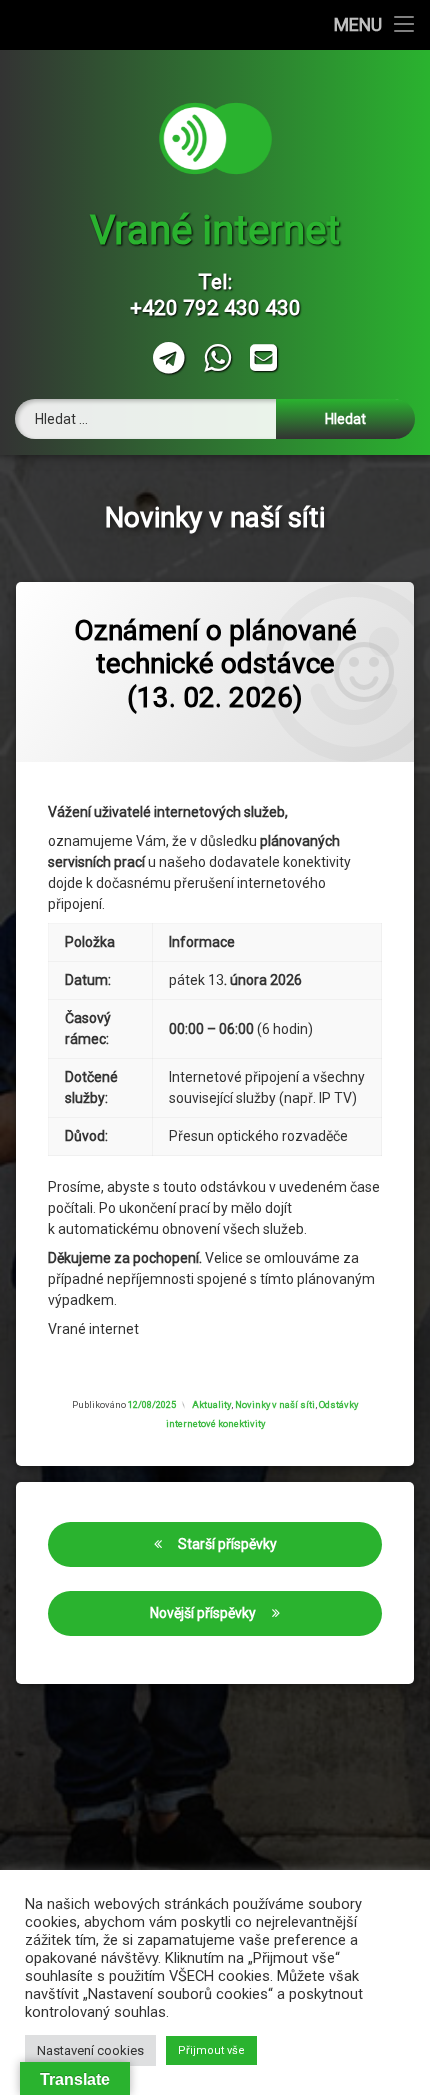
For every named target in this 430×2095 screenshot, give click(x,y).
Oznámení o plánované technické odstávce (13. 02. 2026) (215, 664)
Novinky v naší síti (275, 1404)
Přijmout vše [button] (211, 2050)
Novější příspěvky (203, 1613)
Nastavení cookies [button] (90, 2050)
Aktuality (211, 1404)
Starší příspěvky (227, 1544)
